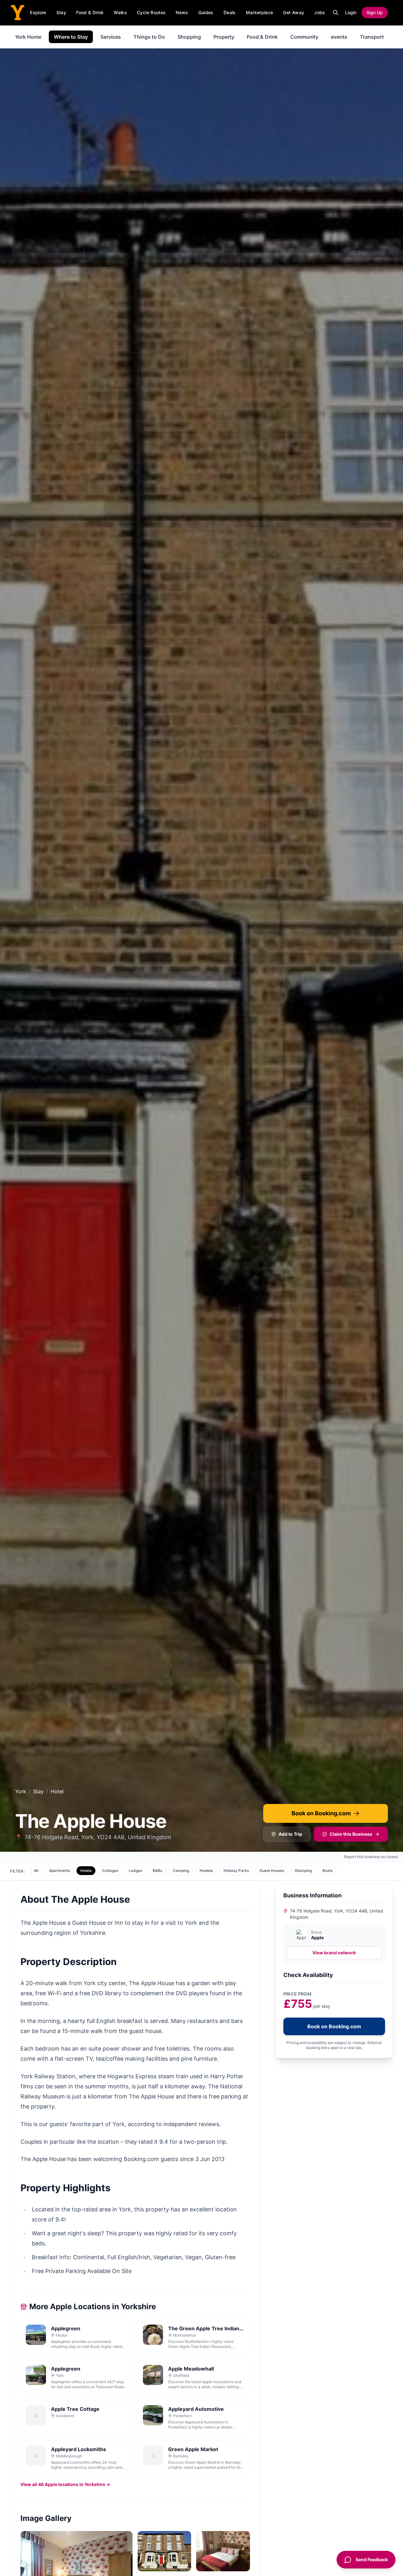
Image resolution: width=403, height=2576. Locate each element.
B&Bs (157, 1870)
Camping (181, 1870)
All (36, 1870)
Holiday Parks (236, 1870)
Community (304, 37)
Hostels (206, 1870)
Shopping (189, 37)
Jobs (320, 12)
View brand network (334, 1953)
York (21, 1791)
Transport (372, 37)
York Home (28, 37)
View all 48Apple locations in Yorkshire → (65, 2484)
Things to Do (149, 37)
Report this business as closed (371, 1857)
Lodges (135, 1870)
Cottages (110, 1870)
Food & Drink (90, 12)
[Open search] (336, 13)
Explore (38, 12)
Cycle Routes (151, 12)
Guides (206, 12)
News (182, 12)
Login (351, 12)
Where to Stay (71, 37)
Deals (230, 12)
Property (224, 37)
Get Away (294, 12)
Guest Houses (272, 1870)
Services (111, 37)
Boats (327, 1870)
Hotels (86, 1870)
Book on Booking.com (321, 1813)
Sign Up (375, 12)
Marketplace (260, 12)
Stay (61, 12)
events (339, 37)
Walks (120, 12)
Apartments (60, 1870)
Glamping (303, 1870)
